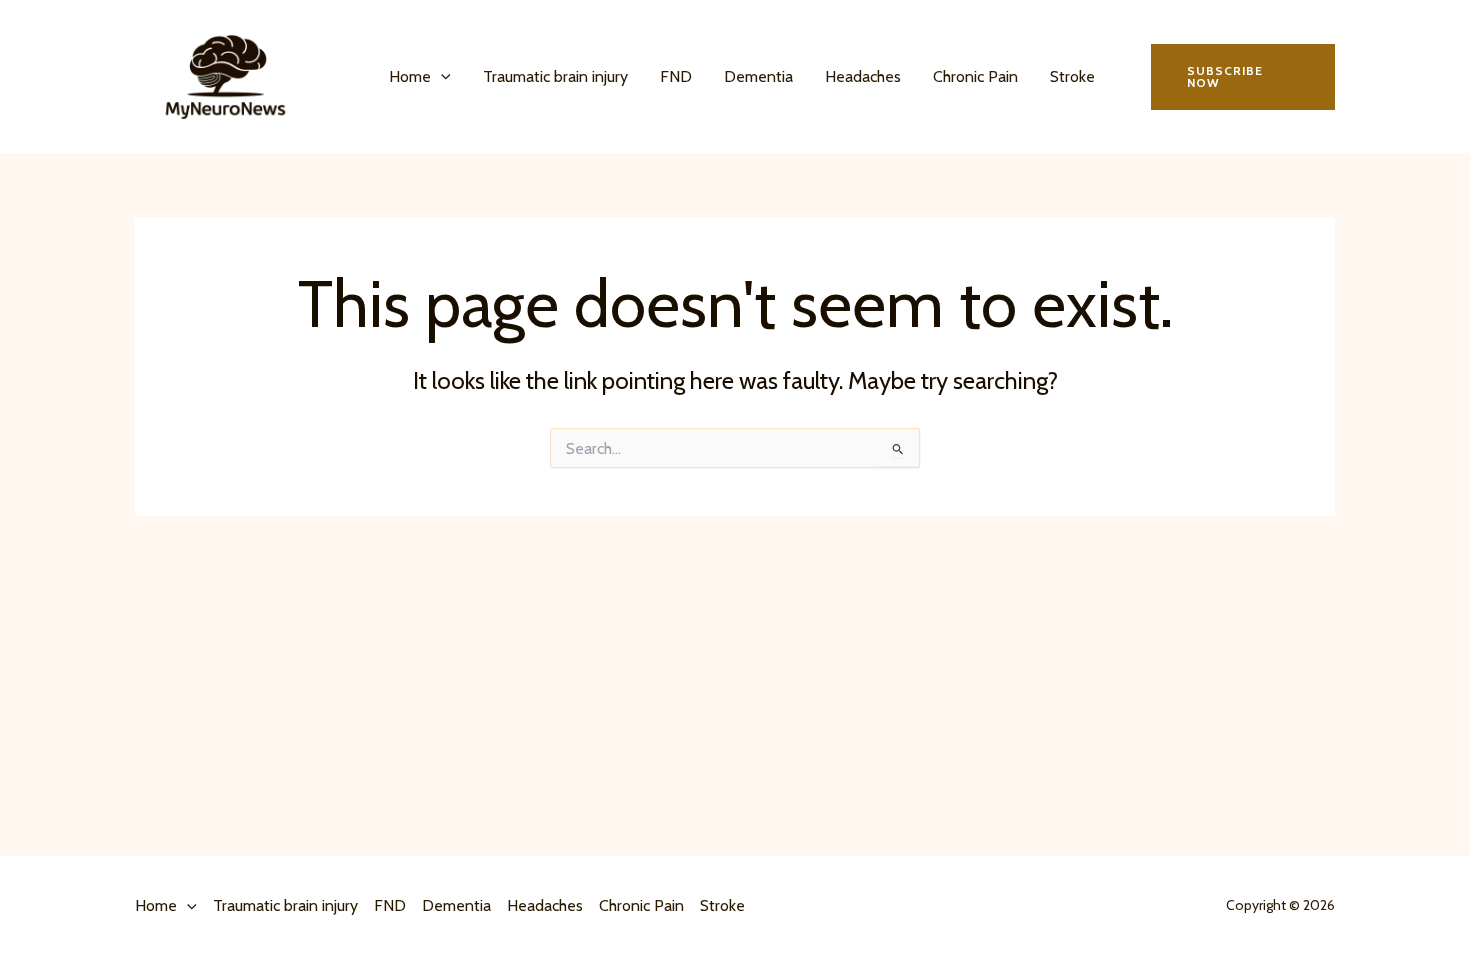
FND (676, 76)
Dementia (758, 76)
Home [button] (410, 76)
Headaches (863, 76)
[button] (441, 77)
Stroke (1072, 76)
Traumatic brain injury (555, 76)
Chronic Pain (975, 76)
